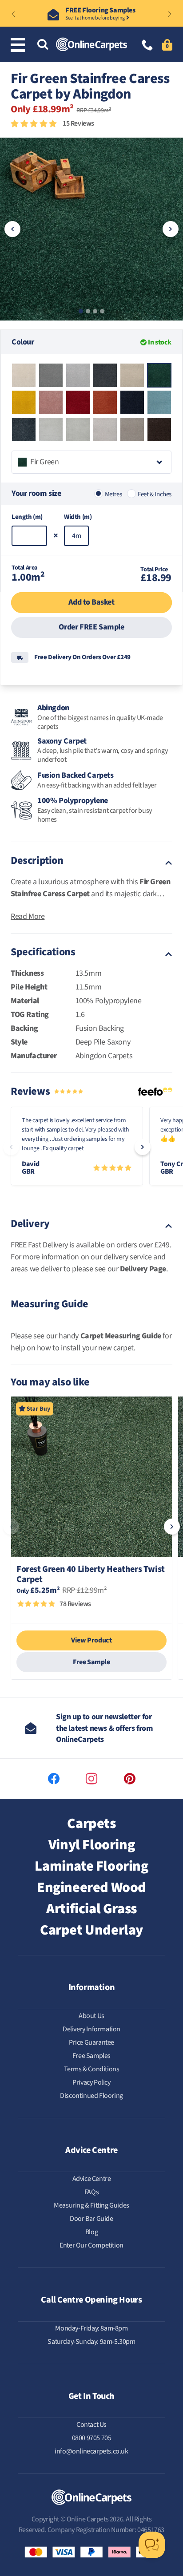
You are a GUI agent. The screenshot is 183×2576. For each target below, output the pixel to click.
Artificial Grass (91, 1909)
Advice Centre (92, 2179)
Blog (91, 2232)
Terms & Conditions (92, 2069)
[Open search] (43, 45)
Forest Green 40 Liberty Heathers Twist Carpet (91, 1575)
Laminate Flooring (91, 1866)
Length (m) (27, 517)
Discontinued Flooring (91, 2096)
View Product (91, 1640)
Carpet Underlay (91, 1930)
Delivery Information (91, 2029)
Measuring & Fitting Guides (91, 2205)
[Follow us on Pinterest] (130, 1779)
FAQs (91, 2192)
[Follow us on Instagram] (91, 1779)
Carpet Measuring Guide (121, 1336)
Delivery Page (143, 1269)
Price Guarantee (91, 2042)
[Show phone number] (147, 46)
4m (76, 536)
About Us (91, 2016)
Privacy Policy (91, 2082)
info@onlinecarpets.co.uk (91, 2451)
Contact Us (91, 2425)
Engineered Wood (91, 1887)
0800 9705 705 (92, 2438)
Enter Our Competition (91, 2245)
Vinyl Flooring (91, 1845)
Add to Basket (91, 602)
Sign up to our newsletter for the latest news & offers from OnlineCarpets (104, 1728)
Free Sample (91, 1662)
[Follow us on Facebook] (54, 1779)
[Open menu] (20, 45)
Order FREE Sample (91, 627)
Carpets (91, 1824)
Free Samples (91, 2056)
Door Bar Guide (91, 2219)
